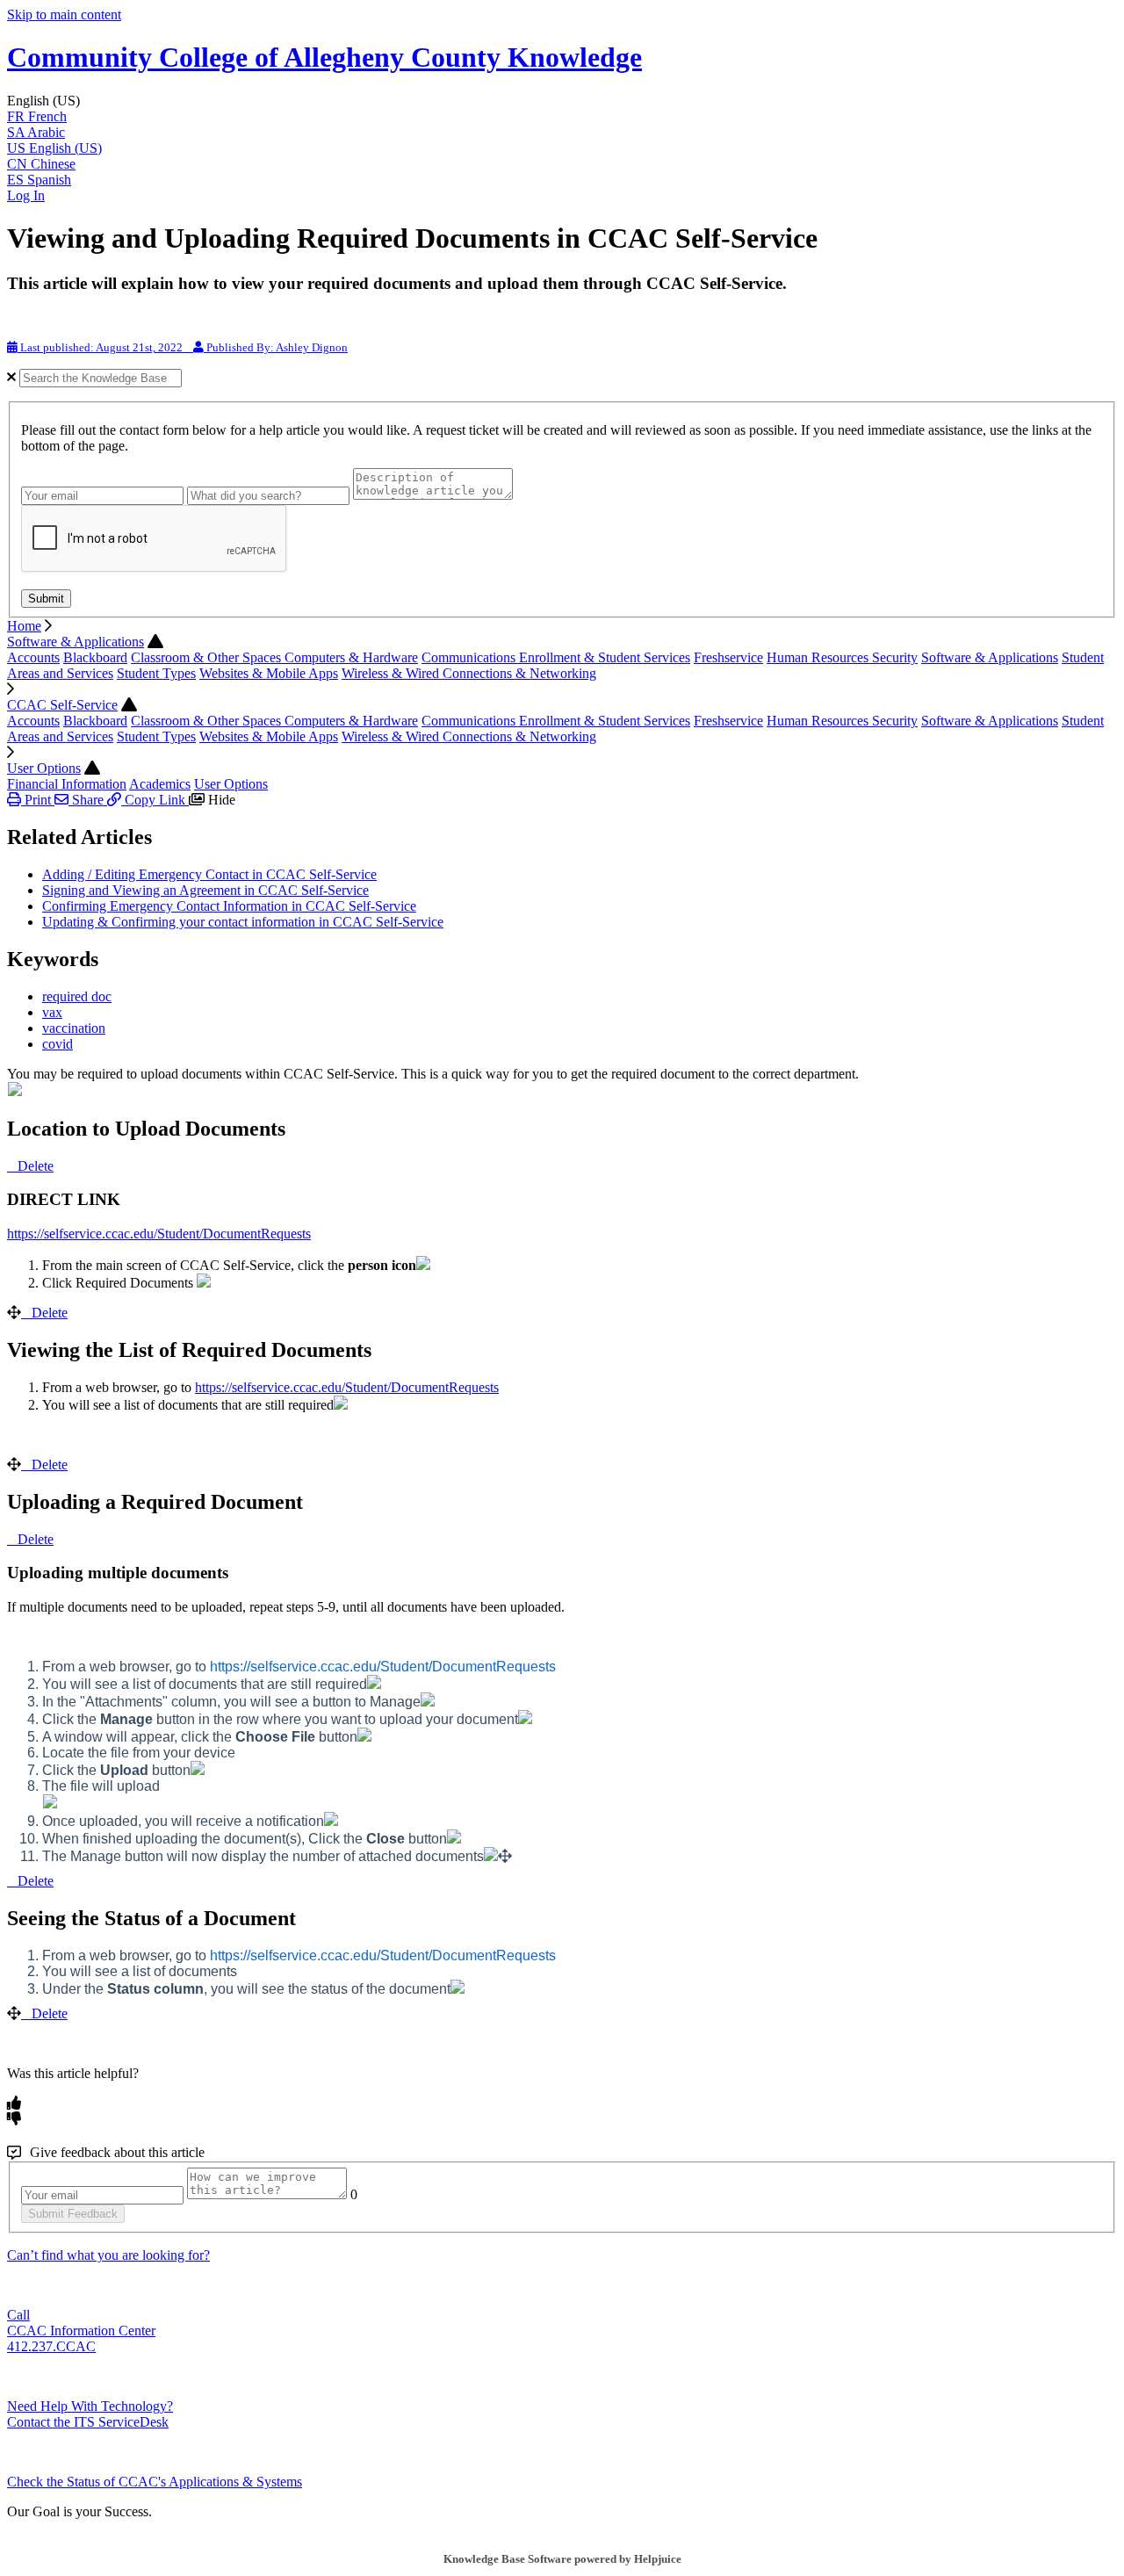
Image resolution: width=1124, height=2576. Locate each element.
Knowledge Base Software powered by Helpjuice (562, 2559)
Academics (160, 784)
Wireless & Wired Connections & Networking (469, 673)
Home (24, 626)
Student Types (156, 673)
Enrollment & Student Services (605, 657)
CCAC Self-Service (62, 705)
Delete (36, 1166)
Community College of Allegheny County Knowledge (324, 57)
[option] (562, 117)
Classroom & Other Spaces (208, 657)
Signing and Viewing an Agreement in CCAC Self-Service (205, 890)
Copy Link (155, 800)
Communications (470, 657)
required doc (77, 996)
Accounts (33, 657)
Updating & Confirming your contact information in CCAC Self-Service (243, 922)
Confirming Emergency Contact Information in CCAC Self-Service (229, 906)
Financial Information (67, 784)
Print (38, 800)
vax (52, 1012)
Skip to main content (64, 14)
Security (895, 657)
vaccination (74, 1028)
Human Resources (819, 657)
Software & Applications (76, 642)
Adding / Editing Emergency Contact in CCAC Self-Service (209, 874)
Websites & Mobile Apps (269, 673)
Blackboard (95, 657)
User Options (44, 768)
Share (88, 800)
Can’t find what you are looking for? (108, 2255)
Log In (26, 195)
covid (58, 1044)
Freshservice (728, 657)
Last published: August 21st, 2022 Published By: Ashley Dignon (183, 347)
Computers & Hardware (351, 657)
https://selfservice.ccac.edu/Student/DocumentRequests (159, 1234)
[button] (562, 101)
